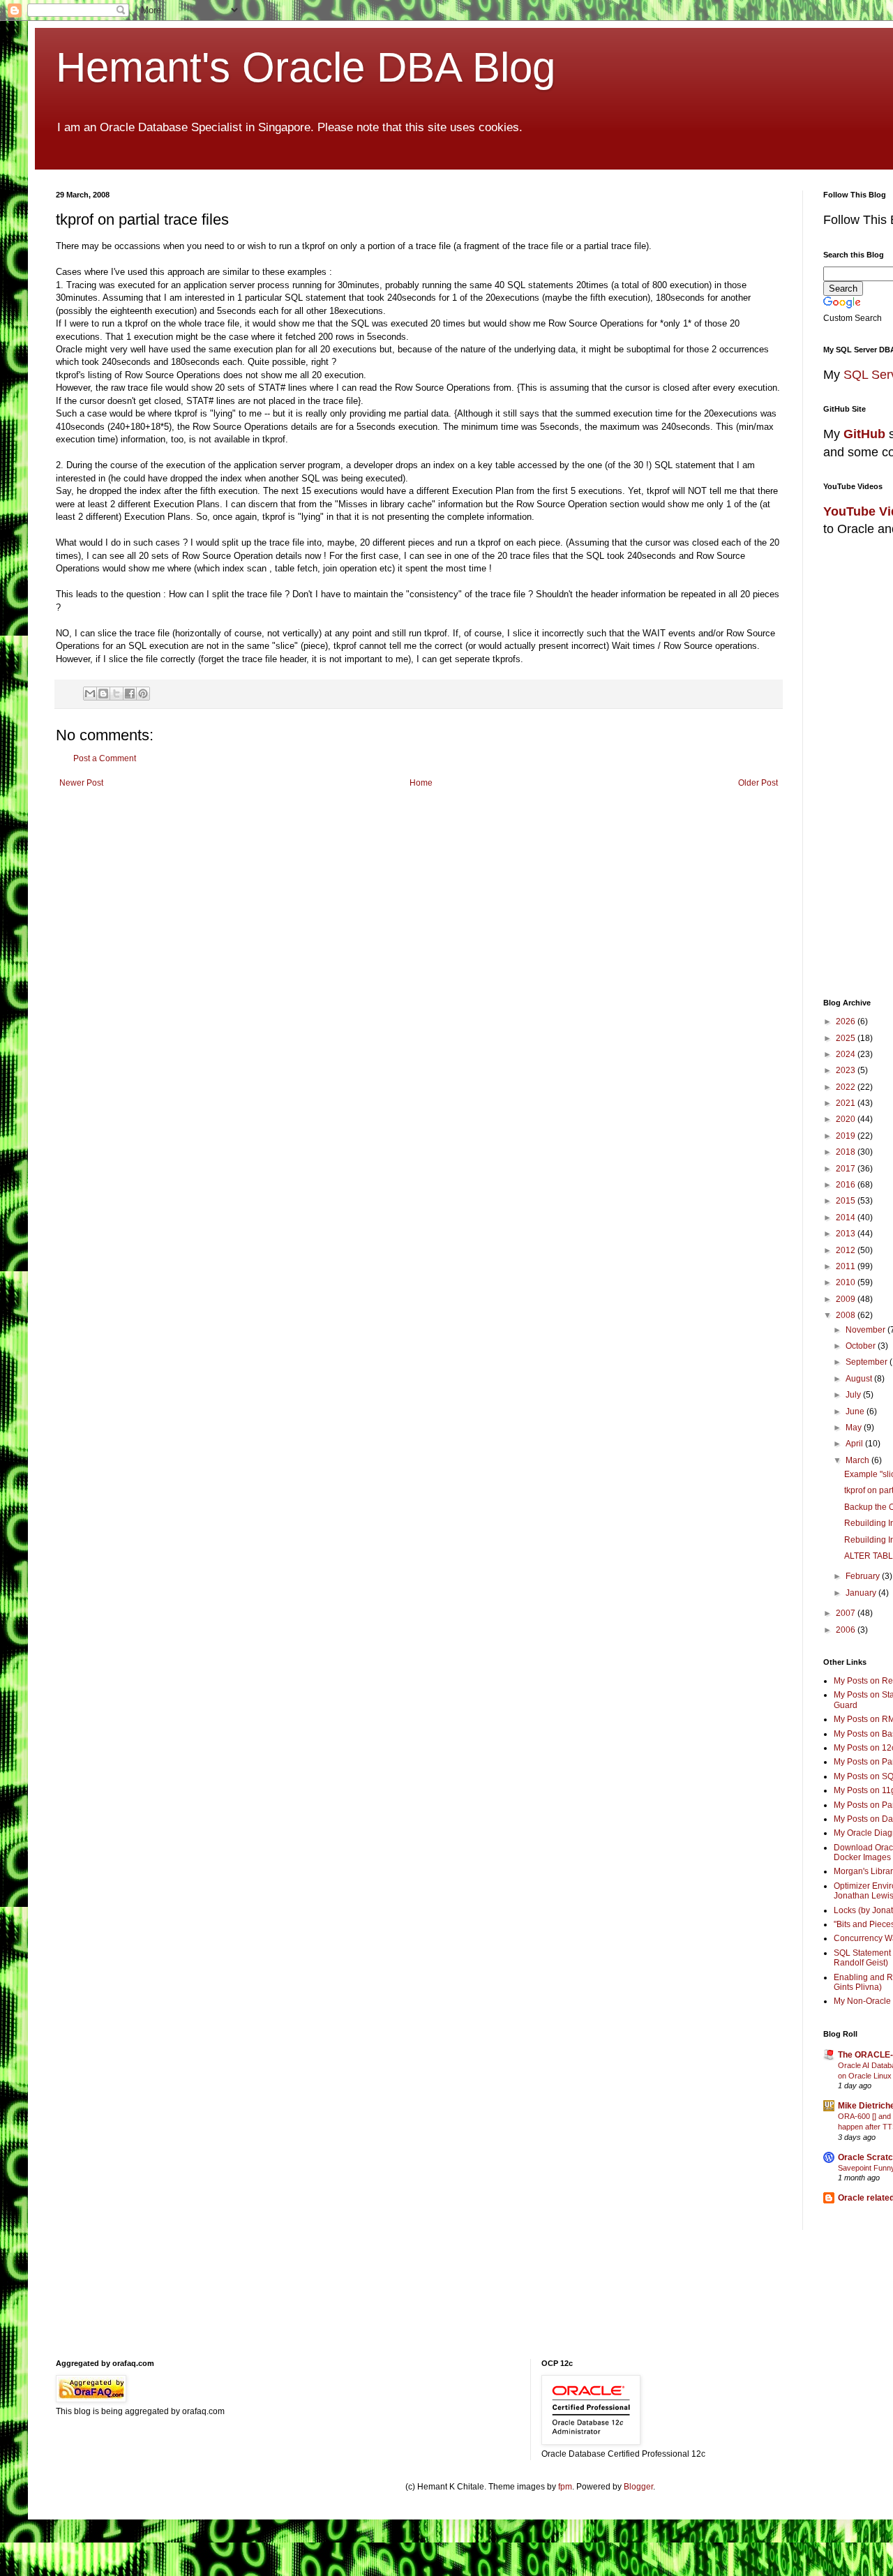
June (856, 1411)
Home (421, 783)
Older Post (758, 783)
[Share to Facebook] (130, 694)
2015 (847, 1201)
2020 (847, 1119)
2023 (847, 1070)
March (858, 1460)
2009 (847, 1299)
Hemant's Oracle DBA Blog (306, 67)
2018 (847, 1152)
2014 (847, 1218)
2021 (847, 1103)
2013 (847, 1234)
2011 (847, 1266)
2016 (847, 1185)
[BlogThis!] (103, 694)
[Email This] (90, 694)
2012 (847, 1250)
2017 (847, 1169)
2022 (847, 1087)
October (862, 1346)
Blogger (638, 2487)
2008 (847, 1315)
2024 (847, 1054)
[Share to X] (117, 694)
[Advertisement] (394, 2303)
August (860, 1379)
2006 (847, 1630)
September (868, 1362)
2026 (847, 1021)
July (854, 1395)
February (864, 1576)
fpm (565, 2487)
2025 (847, 1038)
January (862, 1593)
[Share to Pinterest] (143, 694)
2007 (847, 1613)
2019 (847, 1136)
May (855, 1428)
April (855, 1444)
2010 (847, 1282)
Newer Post (81, 783)
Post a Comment (105, 758)
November (866, 1330)
